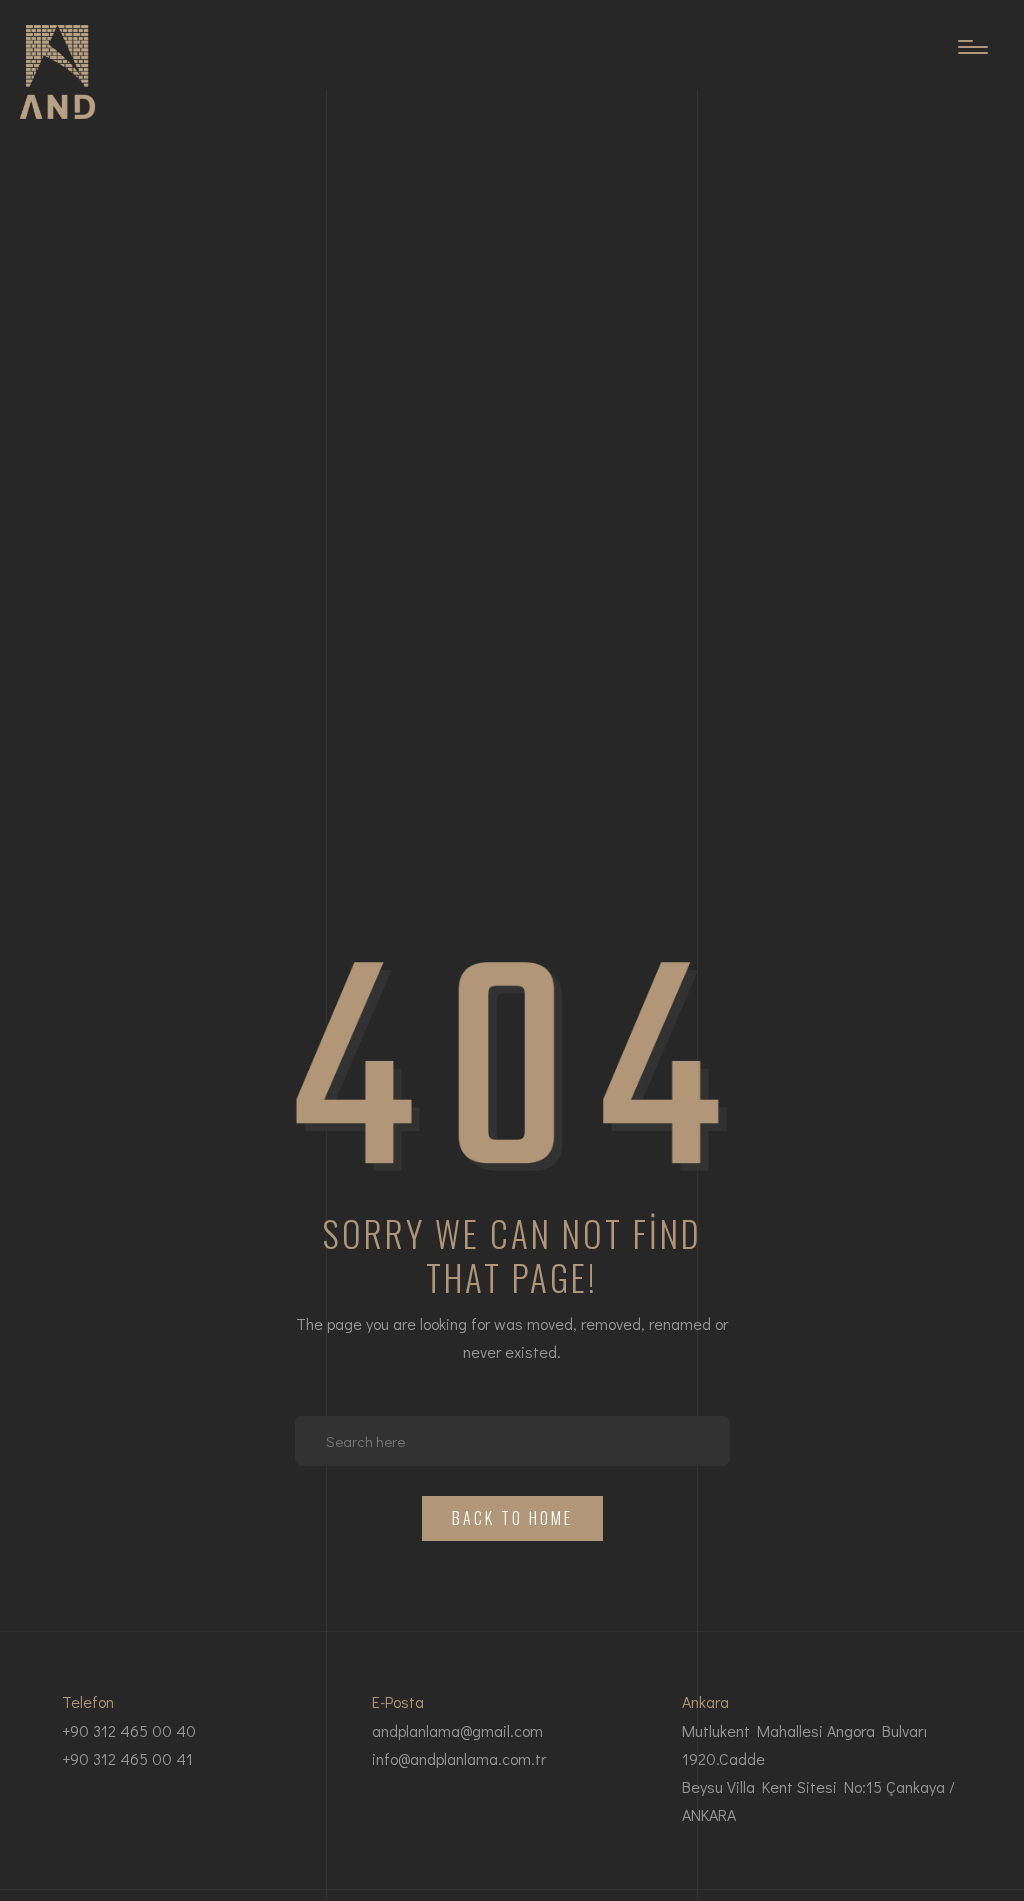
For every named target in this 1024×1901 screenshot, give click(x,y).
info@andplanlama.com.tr (459, 1758)
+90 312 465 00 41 (127, 1758)
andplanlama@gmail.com (457, 1730)
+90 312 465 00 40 (129, 1730)
